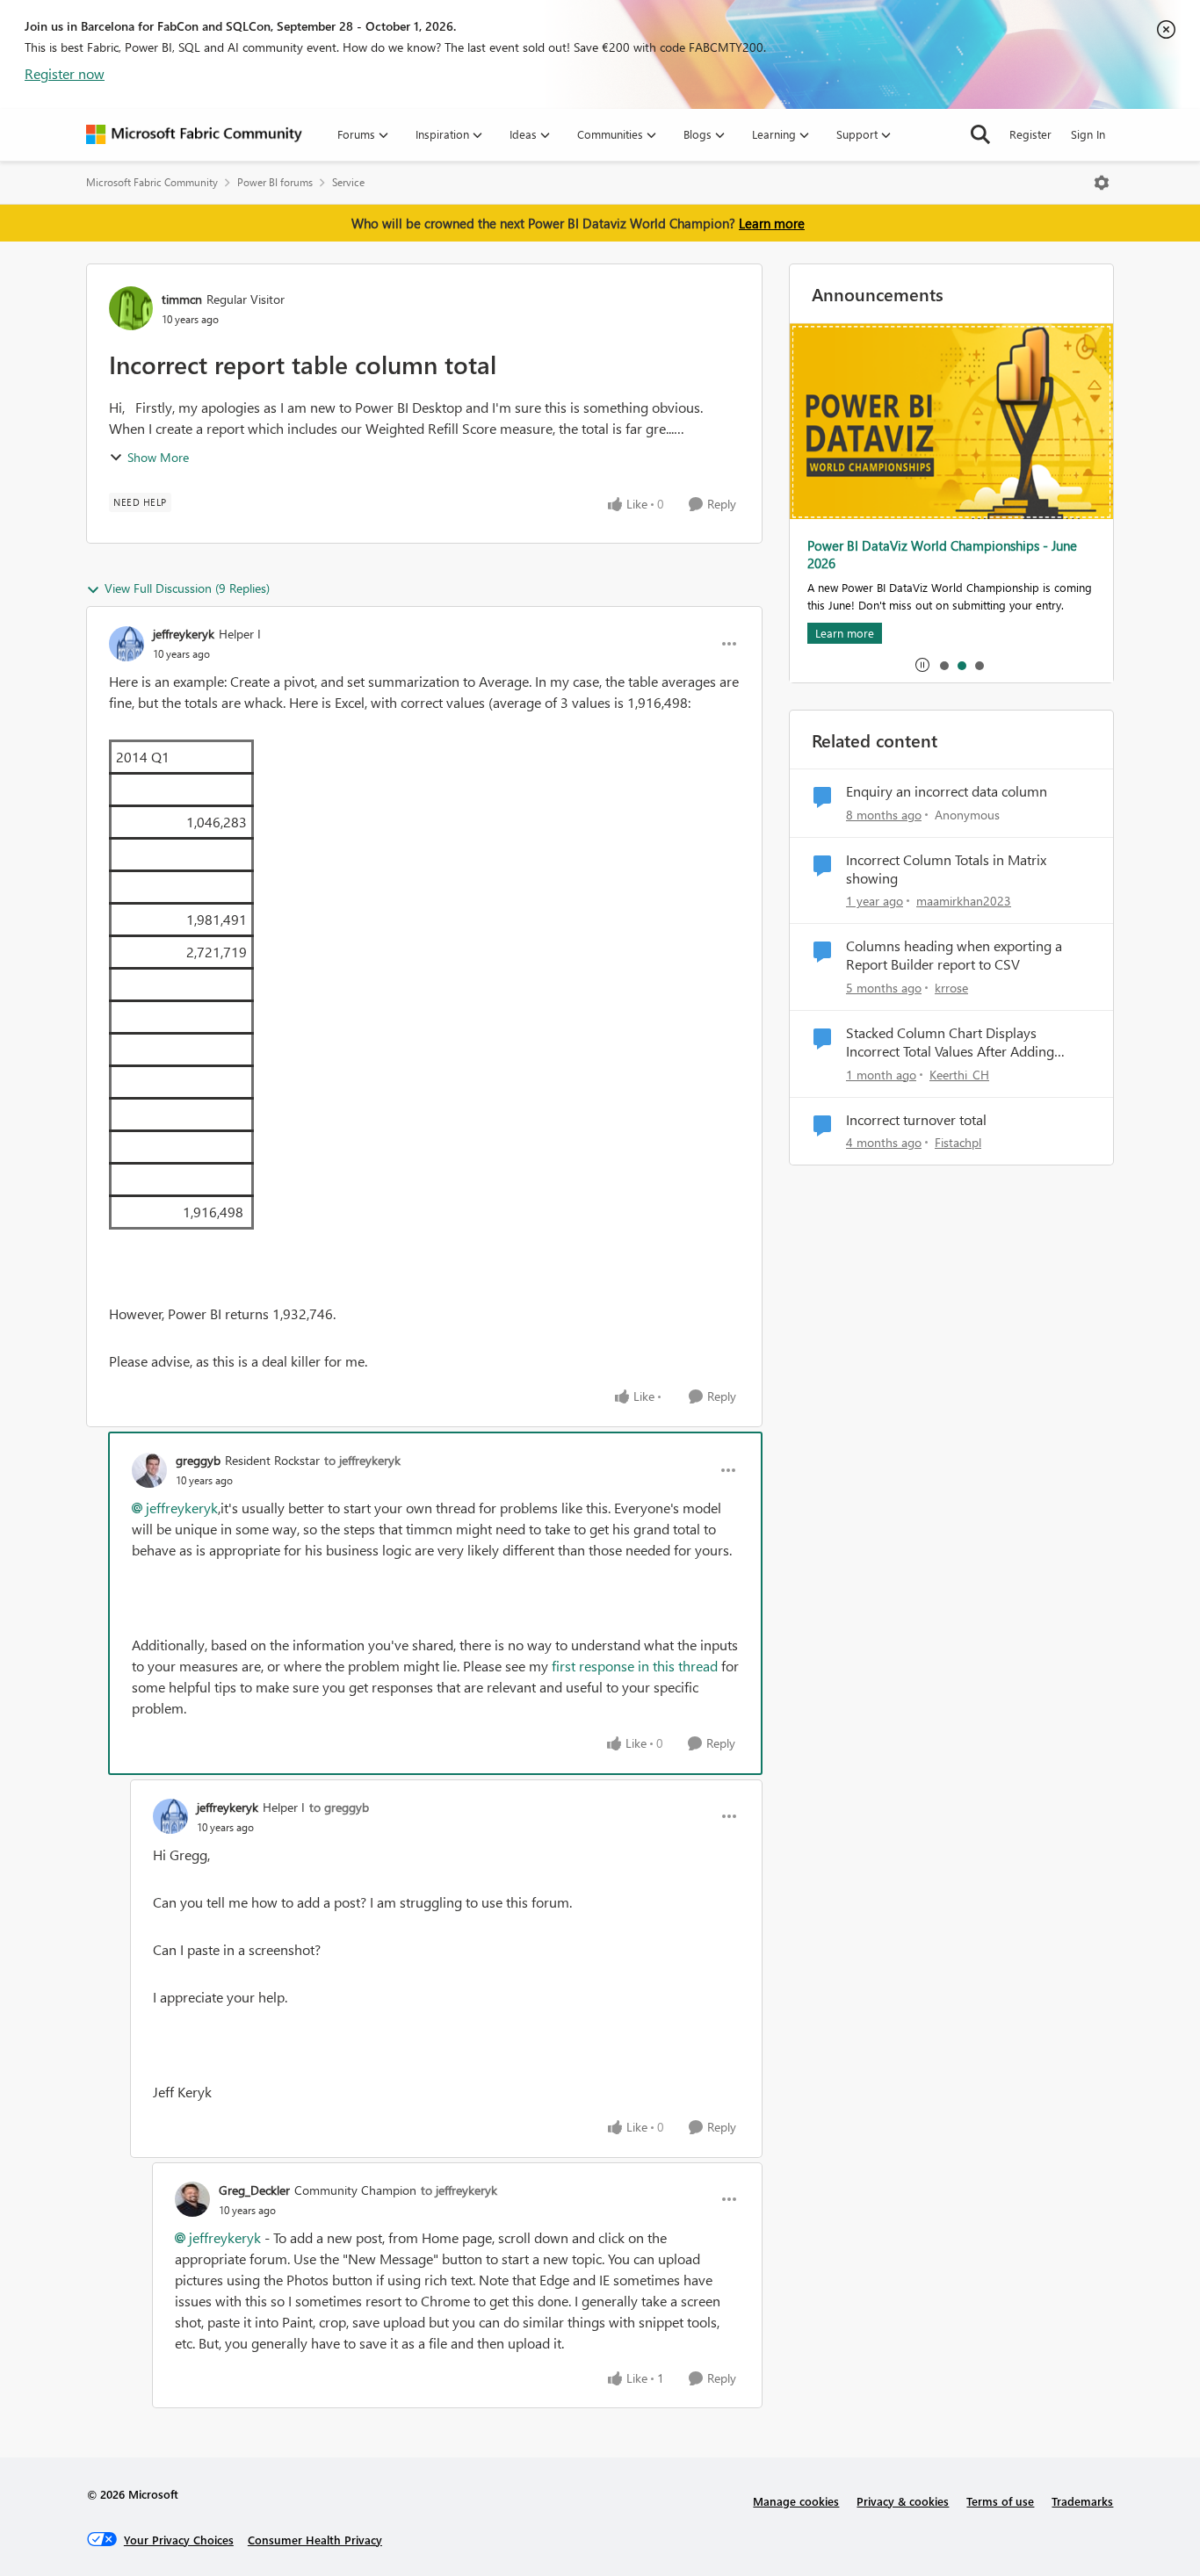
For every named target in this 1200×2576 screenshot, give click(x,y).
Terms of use (1000, 2501)
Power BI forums (275, 182)
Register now (65, 73)
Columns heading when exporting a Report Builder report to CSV (954, 955)
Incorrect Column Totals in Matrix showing (946, 869)
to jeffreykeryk (362, 1460)
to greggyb (339, 1807)
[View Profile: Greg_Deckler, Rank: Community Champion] (192, 2199)
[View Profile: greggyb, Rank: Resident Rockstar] (149, 1470)
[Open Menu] (1102, 183)
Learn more (772, 223)
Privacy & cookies (903, 2501)
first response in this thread (636, 1666)
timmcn (182, 299)
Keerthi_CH (959, 1075)
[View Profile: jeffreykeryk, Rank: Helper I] (127, 644)
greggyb (198, 1460)
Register (1030, 134)
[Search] (980, 134)
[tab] (943, 665)
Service (348, 182)
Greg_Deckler (254, 2190)
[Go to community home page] (194, 134)
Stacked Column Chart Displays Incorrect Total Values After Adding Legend (950, 1043)
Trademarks (1082, 2501)
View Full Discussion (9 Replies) (187, 588)
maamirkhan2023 (964, 901)
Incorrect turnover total (916, 1120)
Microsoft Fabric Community (152, 182)
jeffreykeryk (184, 634)
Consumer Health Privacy (315, 2540)
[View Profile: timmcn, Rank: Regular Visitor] (131, 308)
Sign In (1088, 134)
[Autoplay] (922, 665)
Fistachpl (958, 1142)
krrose (951, 988)
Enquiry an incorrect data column (947, 791)
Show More (158, 457)
